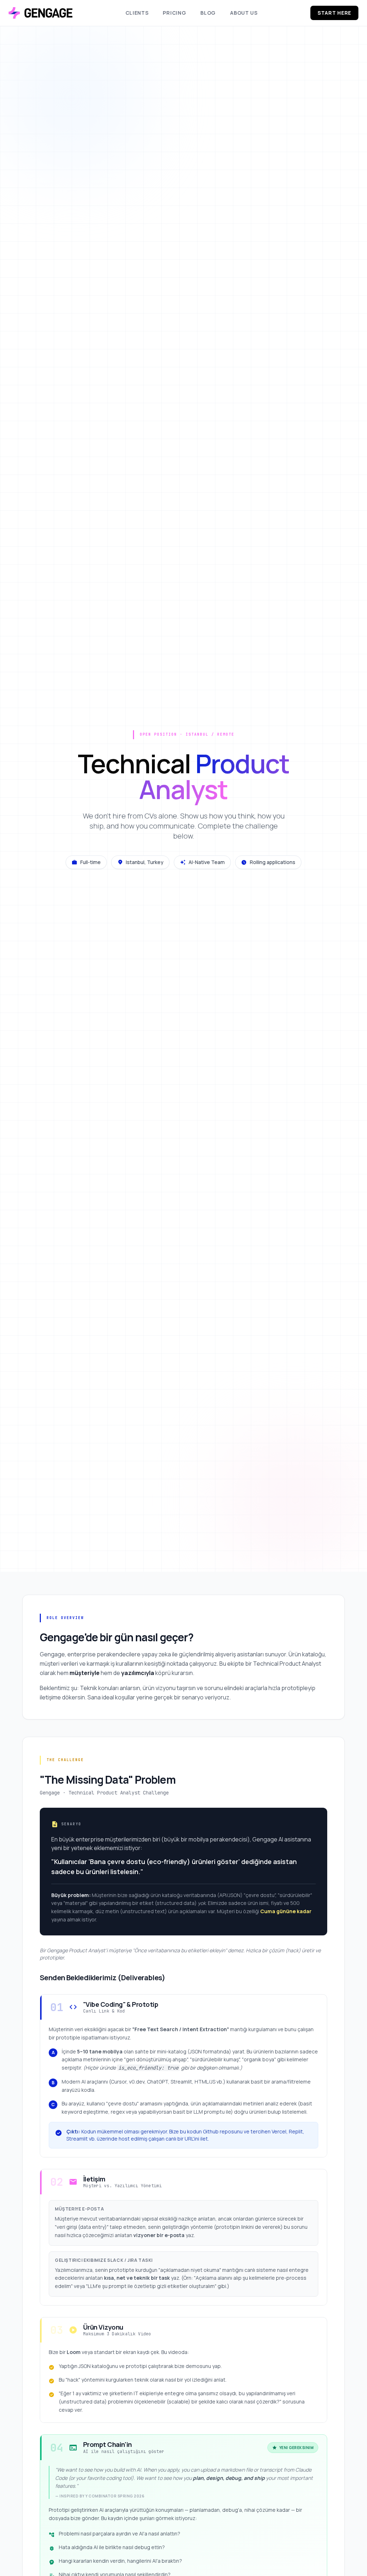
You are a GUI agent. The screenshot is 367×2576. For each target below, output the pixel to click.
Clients (137, 13)
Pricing (174, 13)
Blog (208, 13)
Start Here (334, 13)
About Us (244, 13)
